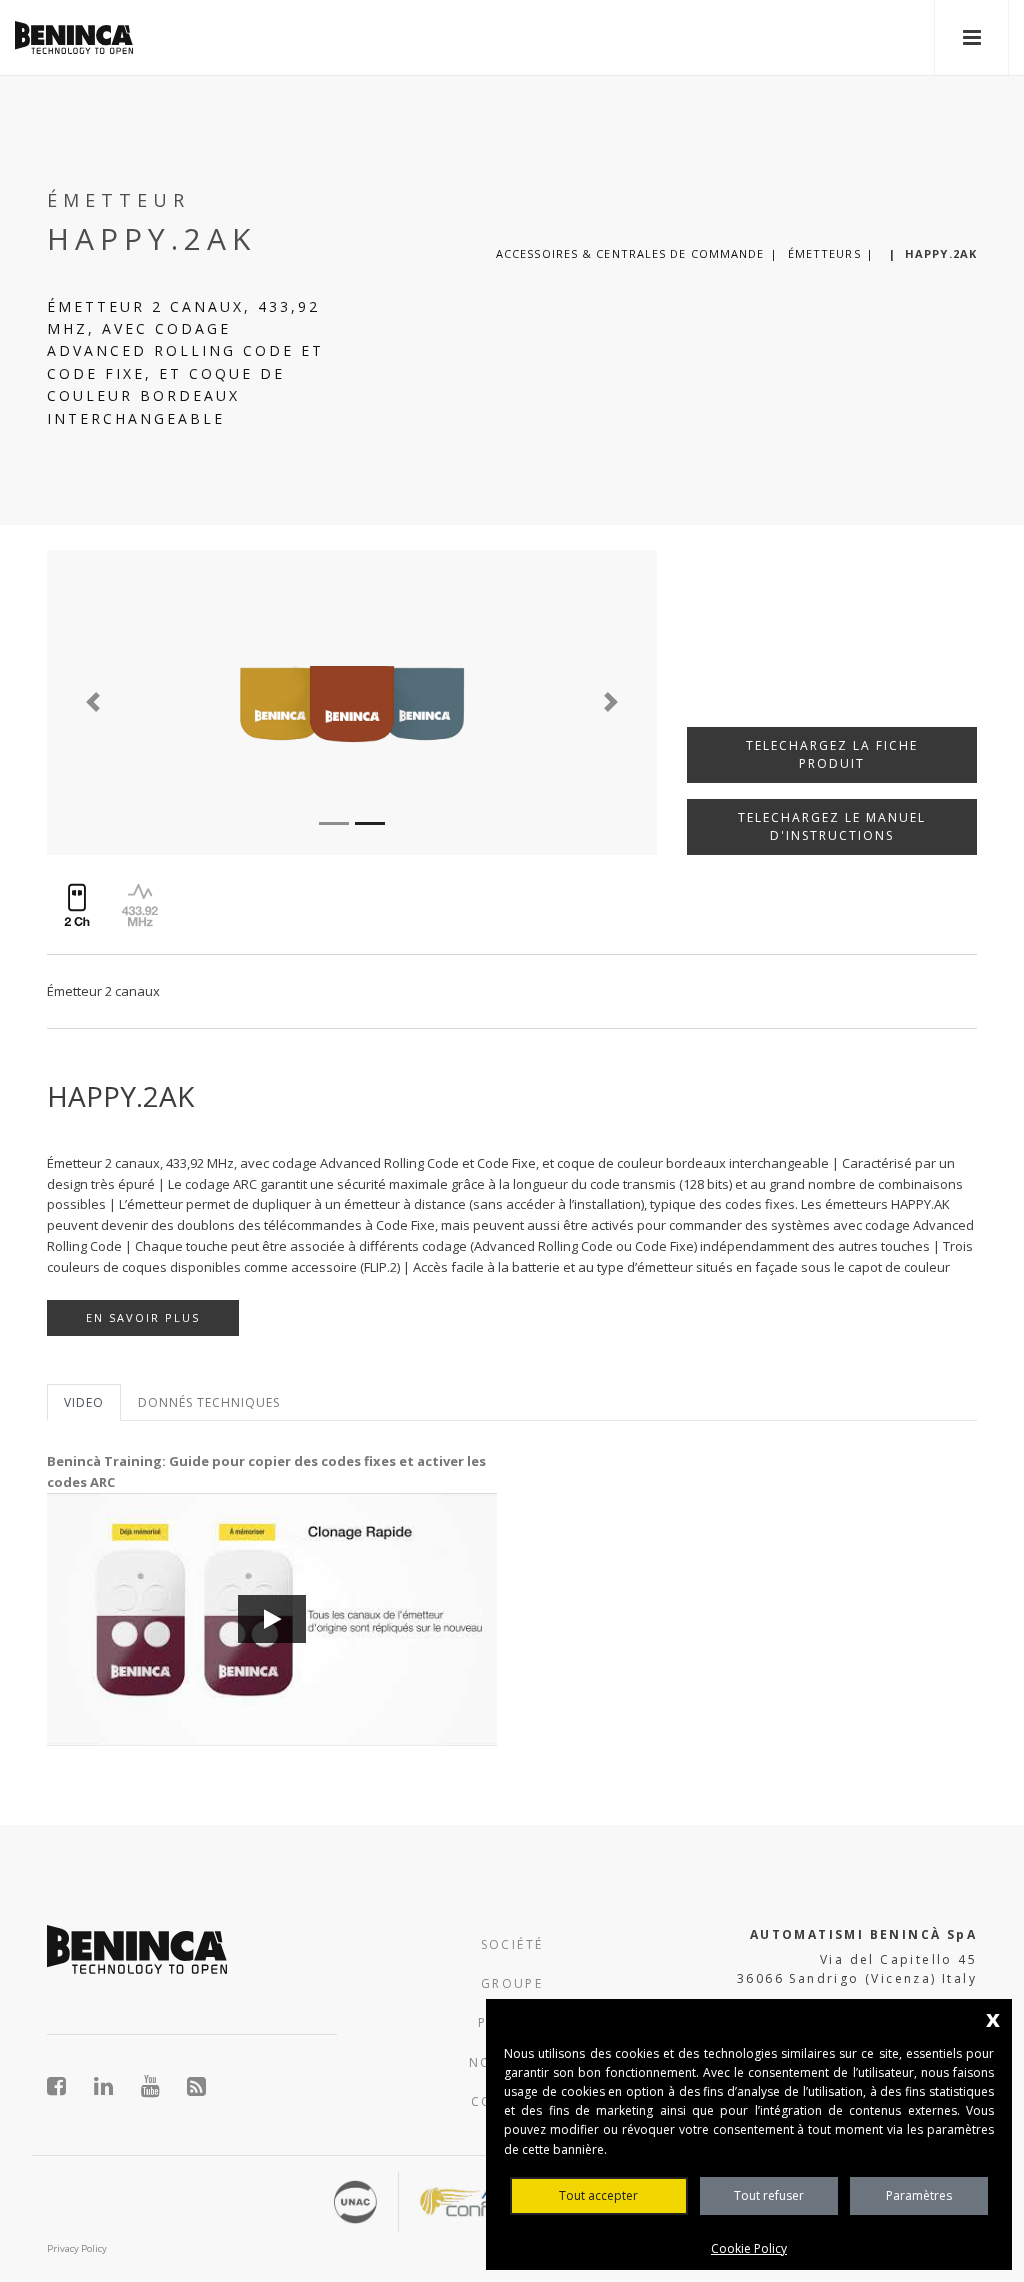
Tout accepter (598, 2195)
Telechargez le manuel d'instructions (832, 826)
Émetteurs (824, 253)
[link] (74, 37)
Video (84, 1402)
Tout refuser (769, 2195)
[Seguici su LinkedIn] (114, 2086)
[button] (92, 702)
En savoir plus (143, 1317)
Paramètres (919, 2195)
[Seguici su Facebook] (67, 2086)
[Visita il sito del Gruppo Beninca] (197, 2086)
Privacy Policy (77, 2248)
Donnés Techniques (209, 1402)
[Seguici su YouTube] (161, 2086)
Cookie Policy (749, 2248)
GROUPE (512, 1983)
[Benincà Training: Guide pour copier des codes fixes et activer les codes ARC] (272, 1619)
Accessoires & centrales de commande (630, 253)
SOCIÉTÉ (512, 1944)
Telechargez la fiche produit (832, 754)
